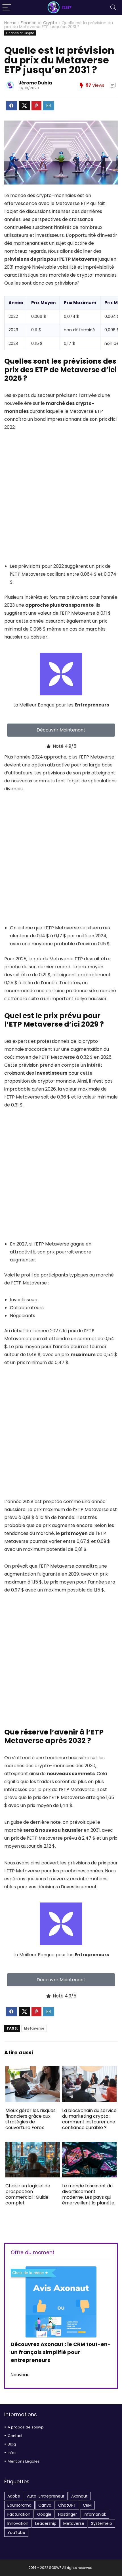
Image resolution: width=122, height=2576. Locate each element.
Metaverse (34, 2028)
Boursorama (19, 2505)
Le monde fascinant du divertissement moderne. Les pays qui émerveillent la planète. (89, 2194)
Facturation (19, 2514)
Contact (15, 2436)
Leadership (46, 2523)
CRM (87, 2505)
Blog (12, 2444)
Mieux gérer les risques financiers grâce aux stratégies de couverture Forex (30, 2119)
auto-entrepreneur (46, 2496)
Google (44, 2514)
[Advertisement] (61, 501)
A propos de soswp (26, 2427)
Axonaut (79, 2496)
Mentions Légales (24, 2461)
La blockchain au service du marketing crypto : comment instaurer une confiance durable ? (89, 2119)
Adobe (14, 2496)
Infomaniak (95, 2514)
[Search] (113, 8)
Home (10, 23)
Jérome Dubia (35, 83)
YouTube (16, 2533)
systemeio (102, 2523)
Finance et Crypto (39, 23)
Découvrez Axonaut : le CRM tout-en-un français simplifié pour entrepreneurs (61, 2352)
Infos (12, 2453)
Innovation (18, 2523)
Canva (45, 2505)
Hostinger (68, 2514)
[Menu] (7, 8)
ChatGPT (67, 2505)
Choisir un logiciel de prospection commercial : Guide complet (28, 2194)
